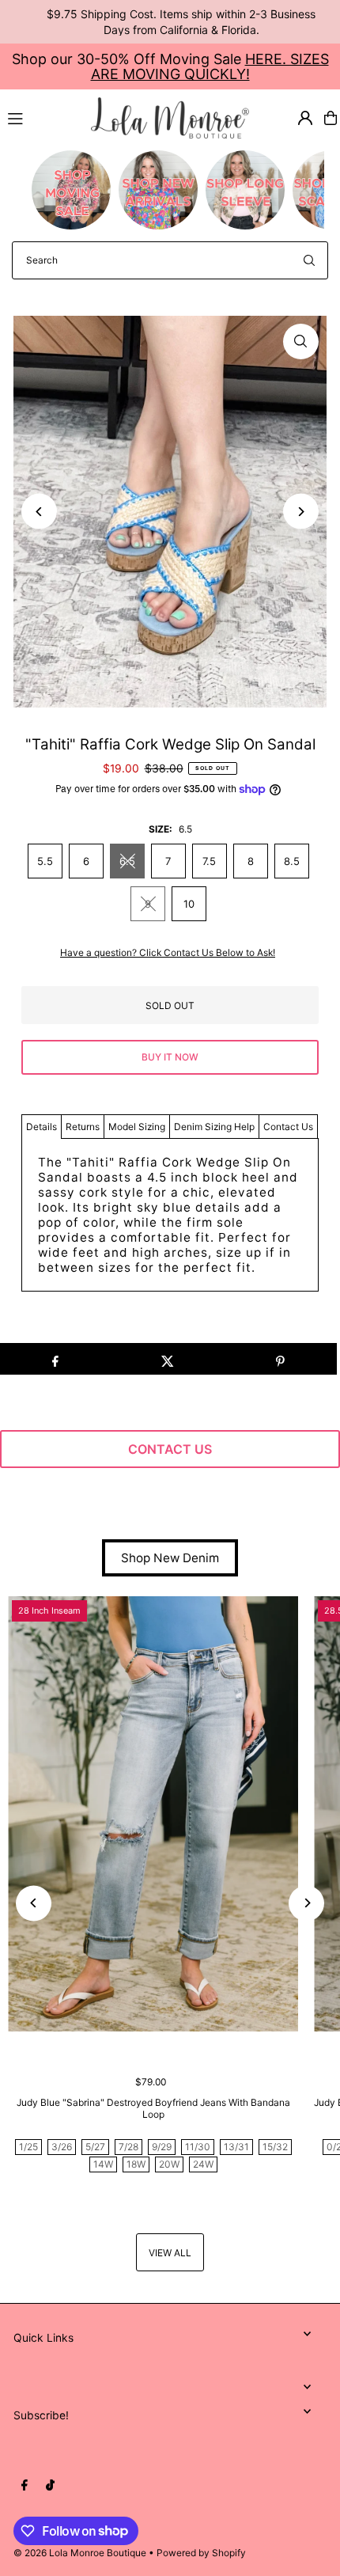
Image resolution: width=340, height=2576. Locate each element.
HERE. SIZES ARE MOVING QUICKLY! (210, 66)
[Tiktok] (50, 2486)
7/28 (128, 2147)
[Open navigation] (42, 117)
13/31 (236, 2147)
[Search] (309, 260)
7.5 (209, 861)
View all (170, 2253)
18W (136, 2164)
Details (42, 1127)
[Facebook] (25, 2486)
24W (203, 2164)
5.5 (45, 861)
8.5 (292, 861)
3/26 (62, 2147)
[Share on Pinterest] (280, 1359)
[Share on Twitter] (167, 1359)
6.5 (127, 861)
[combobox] (170, 260)
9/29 (162, 2147)
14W (103, 2164)
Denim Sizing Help (214, 1127)
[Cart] (331, 118)
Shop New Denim (170, 1558)
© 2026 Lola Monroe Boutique (80, 2553)
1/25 (28, 2147)
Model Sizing (137, 1127)
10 (189, 904)
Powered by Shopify (201, 2553)
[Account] (305, 118)
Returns (83, 1127)
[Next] (301, 512)
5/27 (95, 2147)
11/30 (198, 2147)
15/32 (275, 2147)
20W (169, 2164)
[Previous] (39, 512)
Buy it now (170, 1057)
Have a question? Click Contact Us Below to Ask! (168, 953)
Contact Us (288, 1127)
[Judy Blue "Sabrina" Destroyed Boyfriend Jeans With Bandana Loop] (153, 1814)
